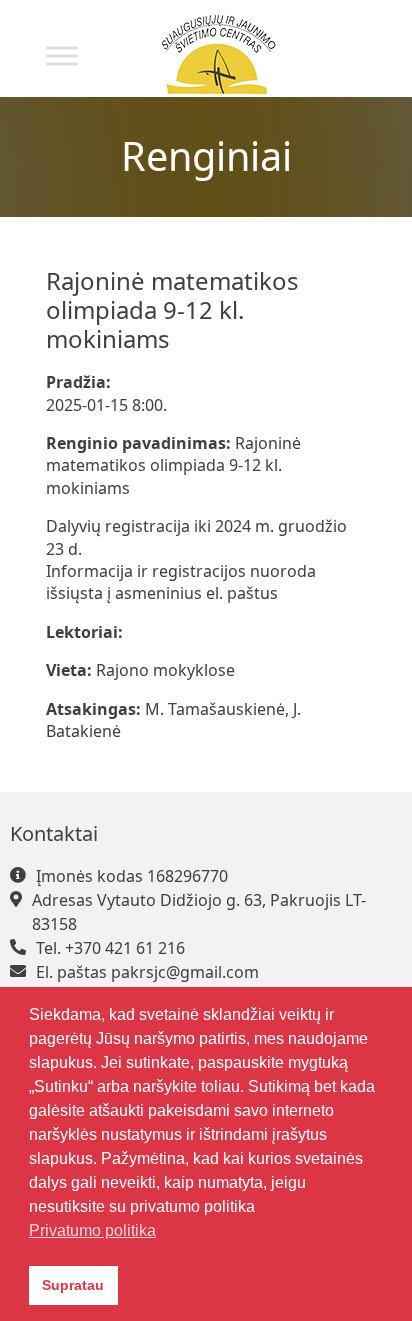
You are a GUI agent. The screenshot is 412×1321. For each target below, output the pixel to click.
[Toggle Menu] (62, 55)
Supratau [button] (73, 1285)
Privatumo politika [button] (92, 1230)
